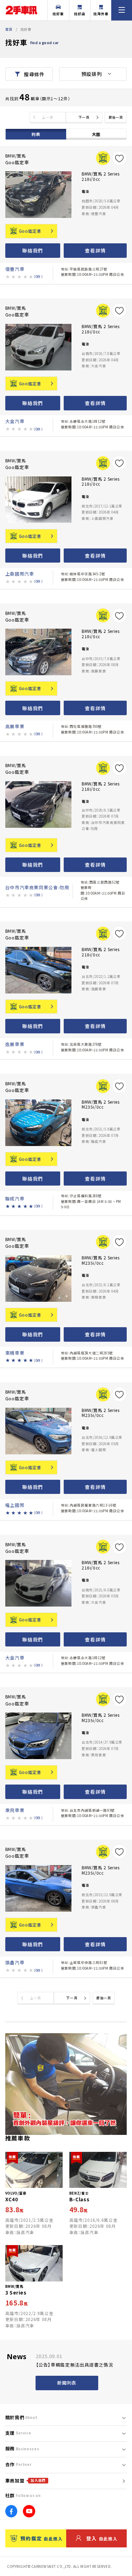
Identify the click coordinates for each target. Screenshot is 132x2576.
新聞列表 (67, 2383)
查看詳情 (95, 250)
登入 (102, 2538)
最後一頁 (116, 117)
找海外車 (101, 14)
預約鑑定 (42, 2538)
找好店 (80, 14)
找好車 (58, 14)
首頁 (9, 29)
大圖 (96, 134)
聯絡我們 (33, 250)
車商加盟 (26, 2480)
